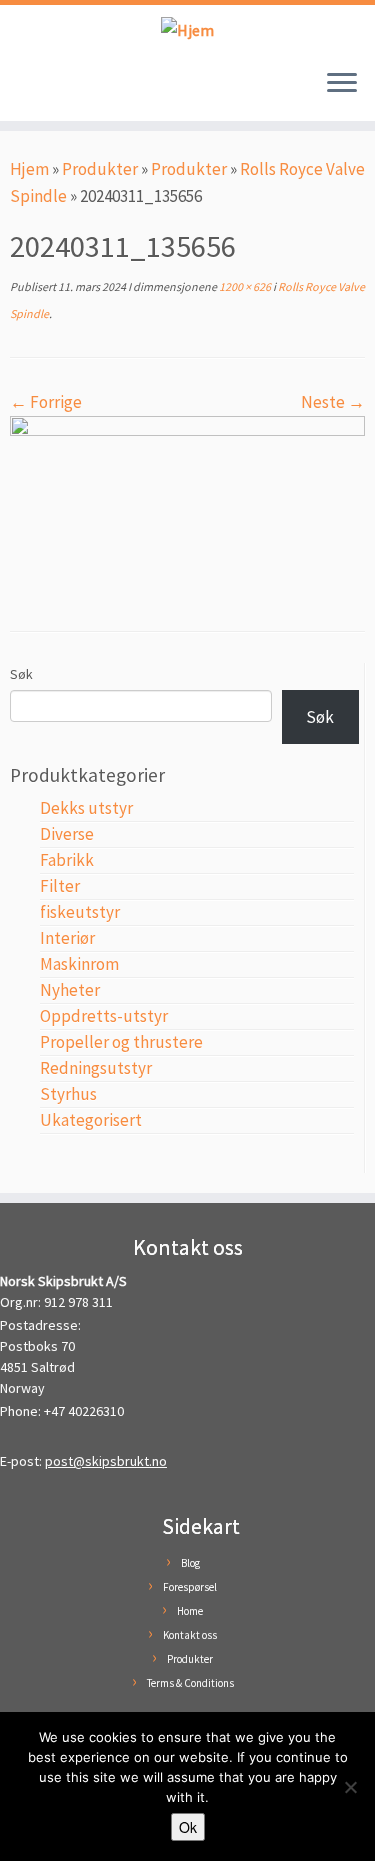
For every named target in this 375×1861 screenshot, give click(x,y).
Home (190, 1611)
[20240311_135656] (187, 507)
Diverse (67, 834)
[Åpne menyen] (342, 85)
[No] (350, 1787)
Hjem (29, 169)
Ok (188, 1827)
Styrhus (68, 1094)
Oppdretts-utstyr (104, 1016)
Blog (190, 1563)
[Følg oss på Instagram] (41, 93)
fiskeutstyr (80, 912)
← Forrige (46, 402)
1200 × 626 (244, 286)
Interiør (67, 938)
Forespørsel (190, 1587)
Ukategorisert (91, 1120)
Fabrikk (67, 860)
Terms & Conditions (190, 1683)
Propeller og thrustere (121, 1042)
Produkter (100, 169)
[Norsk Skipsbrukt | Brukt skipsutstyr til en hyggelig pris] (187, 29)
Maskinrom (79, 964)
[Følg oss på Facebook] (22, 93)
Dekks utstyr (86, 808)
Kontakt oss (190, 1635)
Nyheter (70, 990)
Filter (60, 886)
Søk (21, 674)
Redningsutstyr (96, 1068)
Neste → (333, 402)
